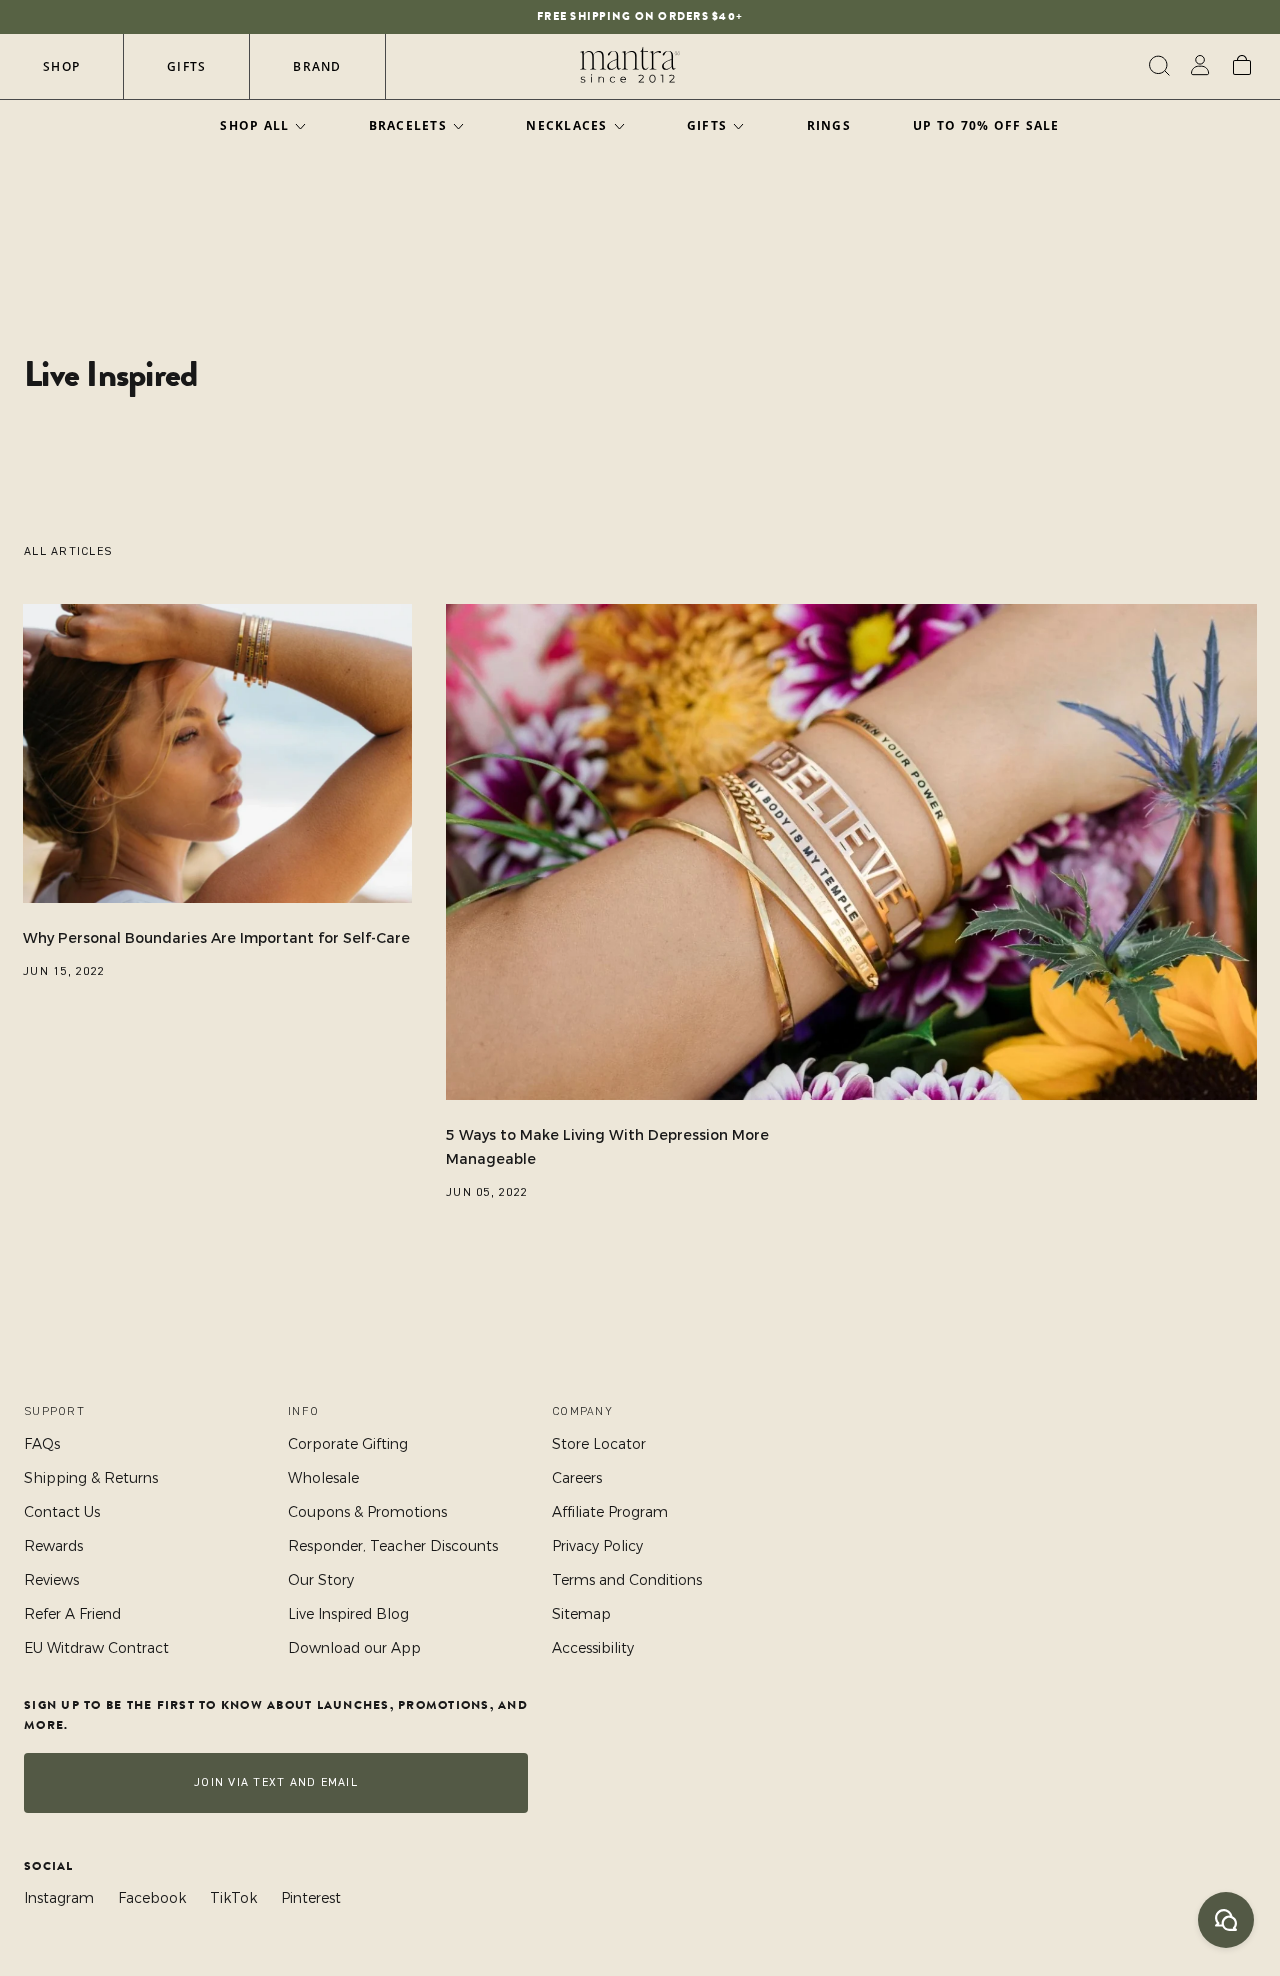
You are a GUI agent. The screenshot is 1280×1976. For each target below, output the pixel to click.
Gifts (186, 66)
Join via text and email (276, 1782)
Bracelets (408, 125)
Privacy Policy (597, 1546)
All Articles (68, 551)
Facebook (152, 1898)
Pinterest (311, 1898)
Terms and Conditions (627, 1580)
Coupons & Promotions (367, 1512)
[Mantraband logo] (630, 66)
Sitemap (581, 1614)
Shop (61, 66)
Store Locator (599, 1444)
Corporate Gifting (348, 1444)
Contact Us (62, 1512)
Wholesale (323, 1478)
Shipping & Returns (91, 1478)
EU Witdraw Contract (96, 1648)
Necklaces (566, 125)
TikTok (233, 1898)
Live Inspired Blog (348, 1614)
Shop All (254, 125)
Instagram (59, 1898)
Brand (317, 66)
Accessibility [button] (593, 1648)
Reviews (51, 1580)
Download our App (354, 1648)
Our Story (321, 1580)
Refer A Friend (72, 1614)
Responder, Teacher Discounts (393, 1546)
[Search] (1156, 66)
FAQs (42, 1444)
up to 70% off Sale (986, 125)
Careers (577, 1478)
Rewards (53, 1546)
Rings (829, 125)
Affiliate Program (610, 1512)
